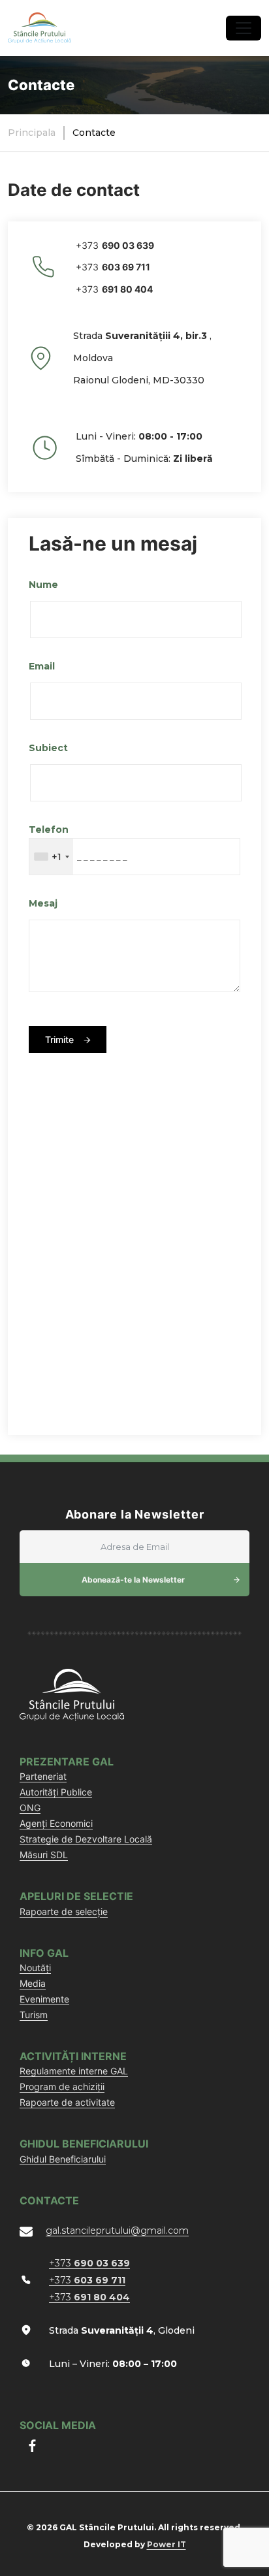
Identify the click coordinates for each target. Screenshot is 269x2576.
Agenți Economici (56, 1823)
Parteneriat (43, 1776)
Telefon (49, 829)
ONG (30, 1808)
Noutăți (35, 1968)
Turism (34, 2015)
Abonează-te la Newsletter (133, 1580)
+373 (115, 245)
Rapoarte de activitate (67, 2102)
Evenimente (44, 1999)
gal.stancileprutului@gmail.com (117, 2230)
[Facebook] (32, 2446)
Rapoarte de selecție (64, 1911)
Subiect (48, 748)
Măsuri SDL (44, 1855)
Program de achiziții (62, 2086)
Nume (43, 585)
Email (42, 666)
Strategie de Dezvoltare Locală (86, 1839)
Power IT (166, 2544)
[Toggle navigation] (244, 28)
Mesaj (43, 903)
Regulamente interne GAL (74, 2071)
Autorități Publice (56, 1792)
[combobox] (51, 857)
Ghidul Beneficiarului (63, 2159)
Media (33, 1983)
